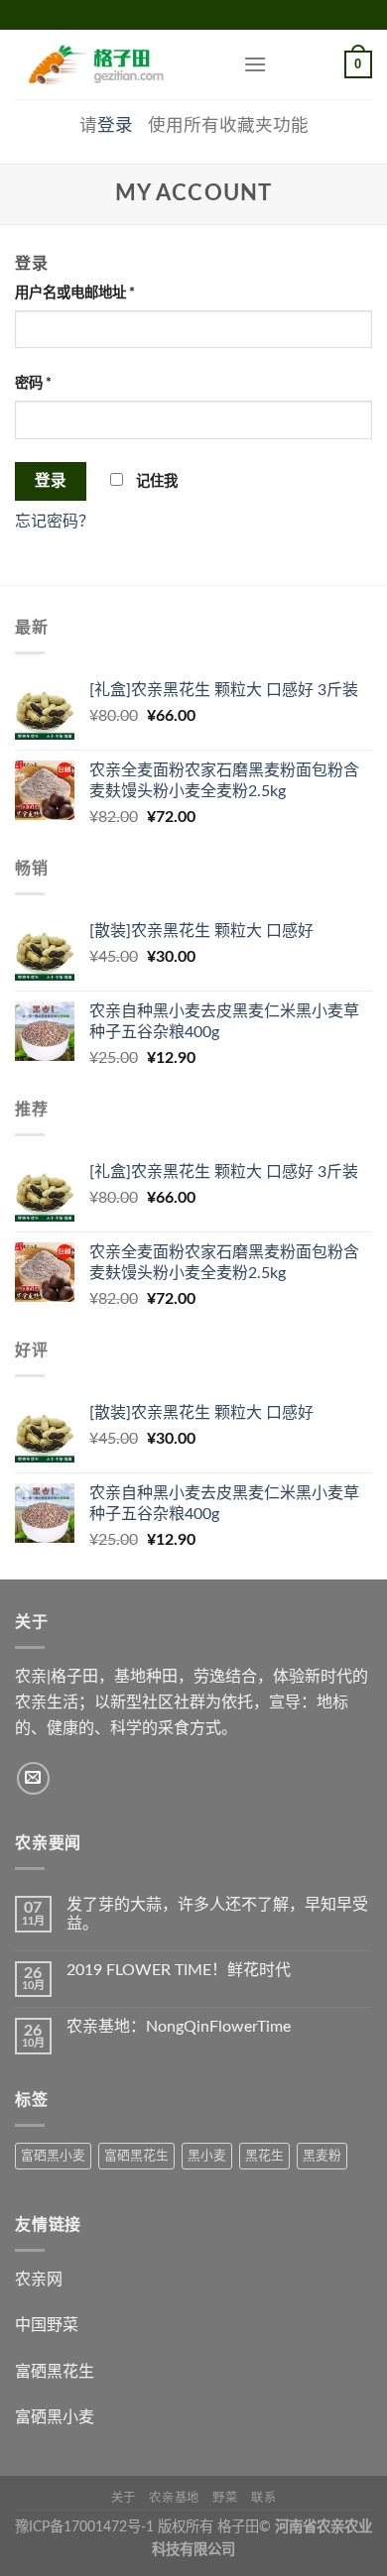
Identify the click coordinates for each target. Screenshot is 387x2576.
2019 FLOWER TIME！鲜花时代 (179, 1970)
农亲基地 (174, 2498)
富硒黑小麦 (53, 2156)
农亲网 (39, 2280)
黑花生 (264, 2156)
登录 (115, 125)
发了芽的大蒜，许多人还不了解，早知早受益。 (217, 1914)
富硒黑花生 (136, 2156)
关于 (124, 2498)
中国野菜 (47, 2325)
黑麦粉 (322, 2156)
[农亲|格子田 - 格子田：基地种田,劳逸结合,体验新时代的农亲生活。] (114, 64)
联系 (263, 2498)
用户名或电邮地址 (75, 293)
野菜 (225, 2498)
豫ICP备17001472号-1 (84, 2527)
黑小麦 (207, 2156)
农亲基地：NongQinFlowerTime (179, 2027)
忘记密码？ (55, 522)
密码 (33, 383)
